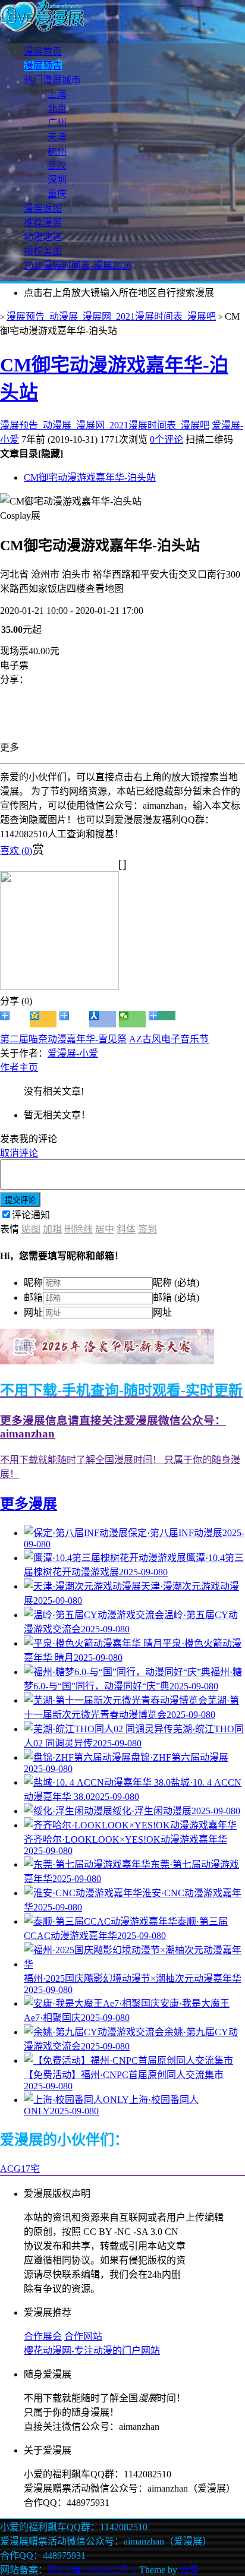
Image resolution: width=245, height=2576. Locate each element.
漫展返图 (43, 208)
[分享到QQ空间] (43, 1019)
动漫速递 (43, 237)
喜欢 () (16, 851)
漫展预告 (43, 66)
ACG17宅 (20, 2169)
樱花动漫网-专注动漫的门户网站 (92, 2350)
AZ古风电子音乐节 (169, 1039)
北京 (57, 108)
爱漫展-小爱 (73, 1053)
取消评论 (19, 1153)
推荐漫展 (43, 223)
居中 (105, 1229)
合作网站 (83, 2336)
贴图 (31, 1229)
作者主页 (19, 1068)
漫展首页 (43, 51)
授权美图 (43, 251)
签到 (147, 1229)
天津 (57, 137)
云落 (189, 2570)
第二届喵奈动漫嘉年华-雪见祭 (63, 1039)
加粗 (52, 1229)
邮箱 (33, 1298)
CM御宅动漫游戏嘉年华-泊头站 (90, 477)
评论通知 (31, 1215)
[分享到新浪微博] (13, 1019)
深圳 (57, 180)
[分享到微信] (132, 1019)
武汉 (57, 165)
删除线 (78, 1229)
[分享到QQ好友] (73, 1019)
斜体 (126, 1229)
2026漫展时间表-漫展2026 (78, 265)
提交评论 (20, 1200)
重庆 (57, 194)
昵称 (33, 1283)
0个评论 (167, 439)
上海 (57, 94)
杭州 (57, 151)
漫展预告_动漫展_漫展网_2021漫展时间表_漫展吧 (111, 316)
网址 (33, 1312)
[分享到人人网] (103, 1019)
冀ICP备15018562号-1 (92, 2570)
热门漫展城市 (52, 80)
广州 (57, 123)
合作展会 (43, 2336)
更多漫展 (29, 1504)
